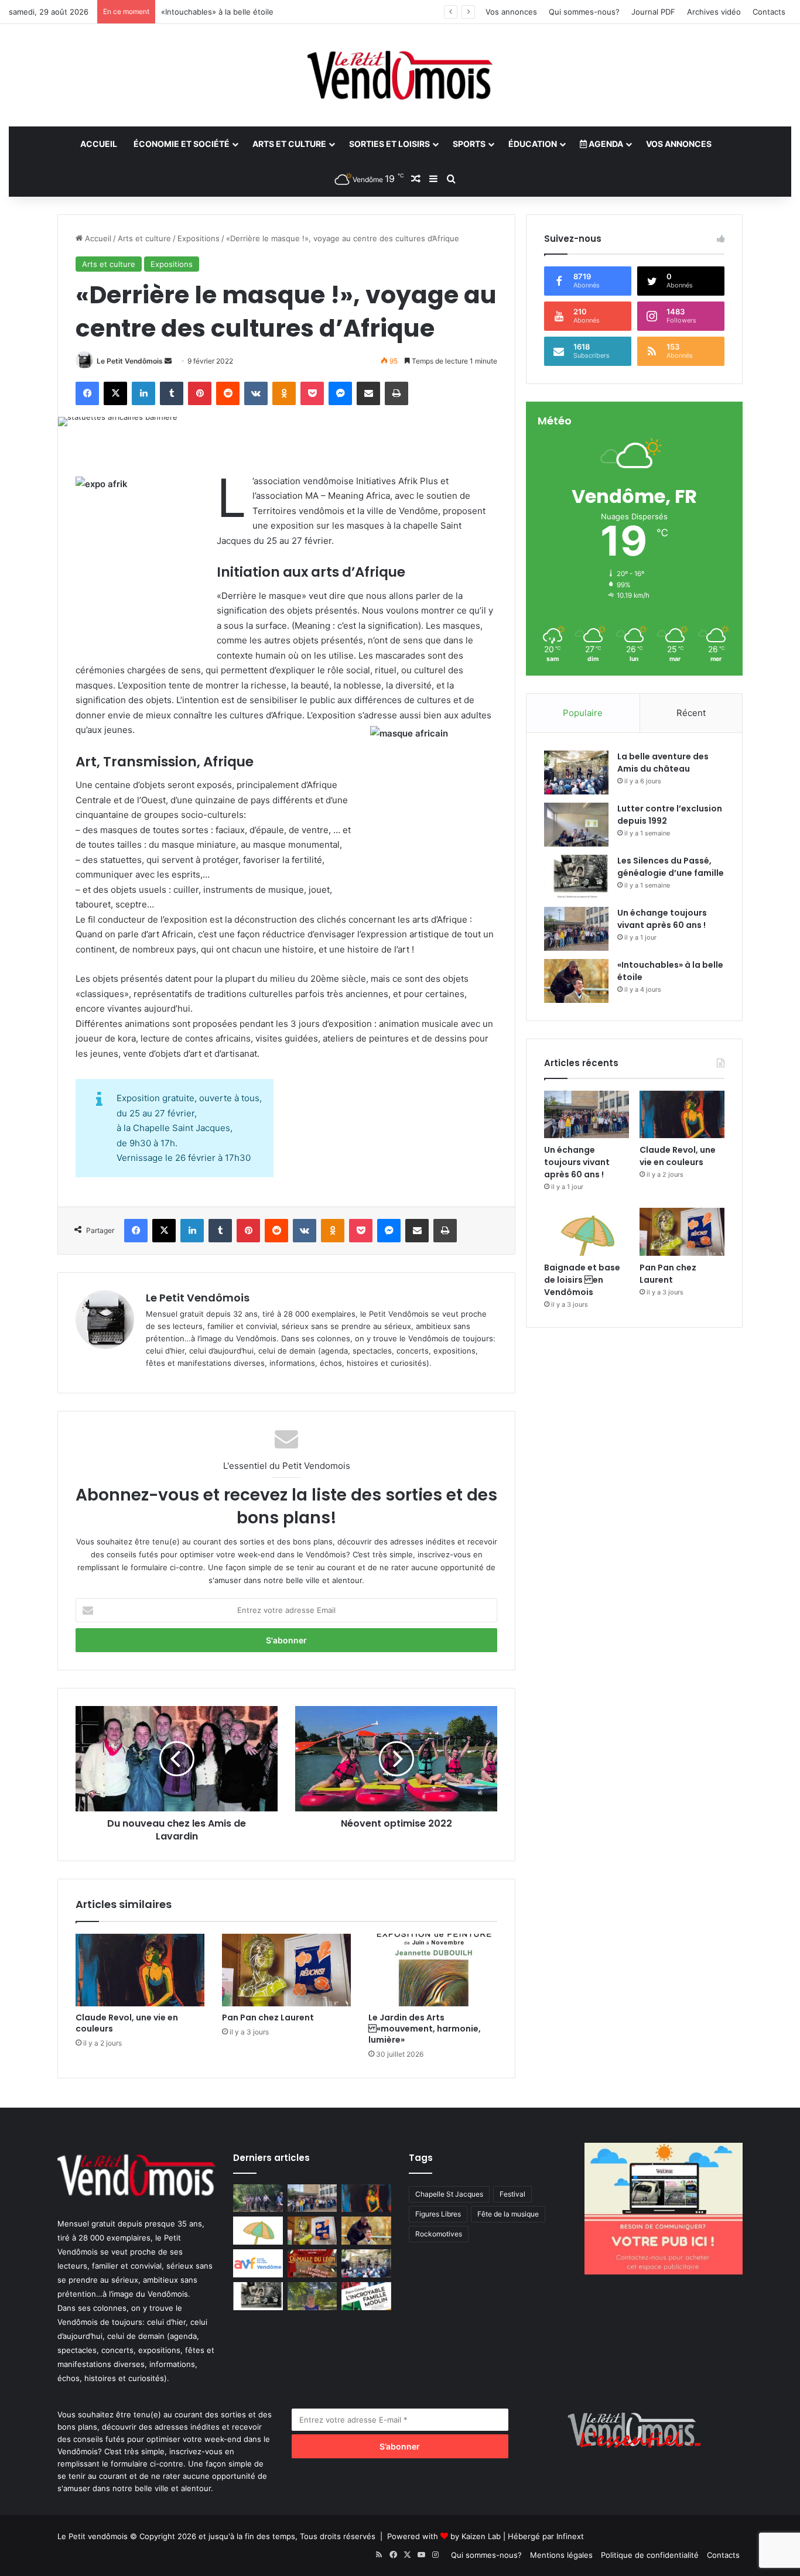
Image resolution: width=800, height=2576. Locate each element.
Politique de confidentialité (650, 2555)
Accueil (99, 144)
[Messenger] (340, 393)
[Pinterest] (200, 393)
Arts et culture (289, 144)
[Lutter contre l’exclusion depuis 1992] (576, 825)
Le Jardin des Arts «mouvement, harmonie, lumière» (425, 2029)
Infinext (570, 2536)
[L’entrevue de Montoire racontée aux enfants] (312, 2296)
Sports (469, 144)
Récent (691, 713)
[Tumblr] (172, 393)
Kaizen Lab (481, 2536)
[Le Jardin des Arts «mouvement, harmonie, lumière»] (433, 1970)
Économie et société (182, 144)
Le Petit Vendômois (130, 361)
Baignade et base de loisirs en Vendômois (582, 1280)
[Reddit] (228, 393)
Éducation (533, 144)
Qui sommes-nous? (584, 12)
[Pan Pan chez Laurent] (286, 1970)
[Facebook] (87, 393)
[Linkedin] (143, 393)
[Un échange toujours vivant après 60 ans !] (576, 929)
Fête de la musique (508, 2214)
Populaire (583, 713)
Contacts (769, 12)
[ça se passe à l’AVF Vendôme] (258, 2263)
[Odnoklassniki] (284, 393)
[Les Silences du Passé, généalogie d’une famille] (576, 877)
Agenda (605, 144)
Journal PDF (653, 12)
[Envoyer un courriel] (168, 361)
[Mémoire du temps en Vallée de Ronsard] (312, 2263)
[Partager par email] (368, 393)
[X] (115, 393)
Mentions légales (561, 2555)
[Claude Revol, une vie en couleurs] (140, 1970)
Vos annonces (511, 12)
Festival (512, 2194)
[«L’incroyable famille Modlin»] (366, 2296)
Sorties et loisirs (389, 144)
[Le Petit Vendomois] (400, 75)
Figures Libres (438, 2214)
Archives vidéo (714, 12)
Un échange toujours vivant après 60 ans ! (662, 919)
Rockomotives (439, 2234)
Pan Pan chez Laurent (268, 2017)
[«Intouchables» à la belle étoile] (576, 981)
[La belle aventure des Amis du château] (576, 773)
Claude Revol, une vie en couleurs (127, 2023)
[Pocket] (312, 393)
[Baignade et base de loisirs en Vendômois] (587, 1232)
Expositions (199, 238)
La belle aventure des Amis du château (663, 763)
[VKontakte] (256, 393)
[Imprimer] (396, 393)
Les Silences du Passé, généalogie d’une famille (671, 867)
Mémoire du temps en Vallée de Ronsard (235, 12)
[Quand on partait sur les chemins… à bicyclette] (258, 2198)
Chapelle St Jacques (449, 2194)
